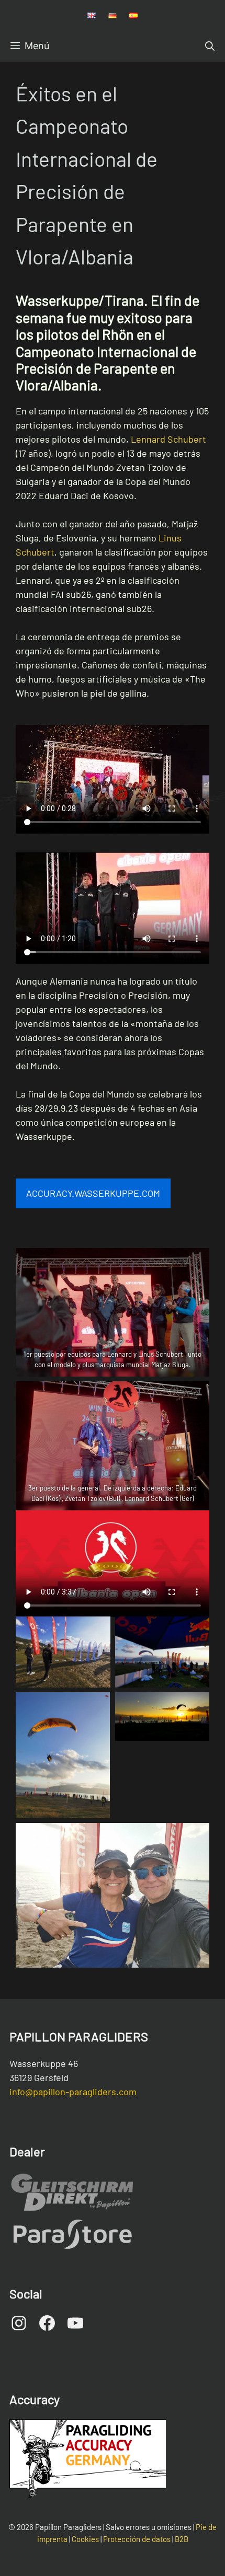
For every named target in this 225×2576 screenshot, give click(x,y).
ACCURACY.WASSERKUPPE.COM (93, 1193)
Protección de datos (137, 2539)
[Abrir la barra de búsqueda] (210, 46)
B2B (182, 2539)
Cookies (85, 2539)
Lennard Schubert (168, 439)
